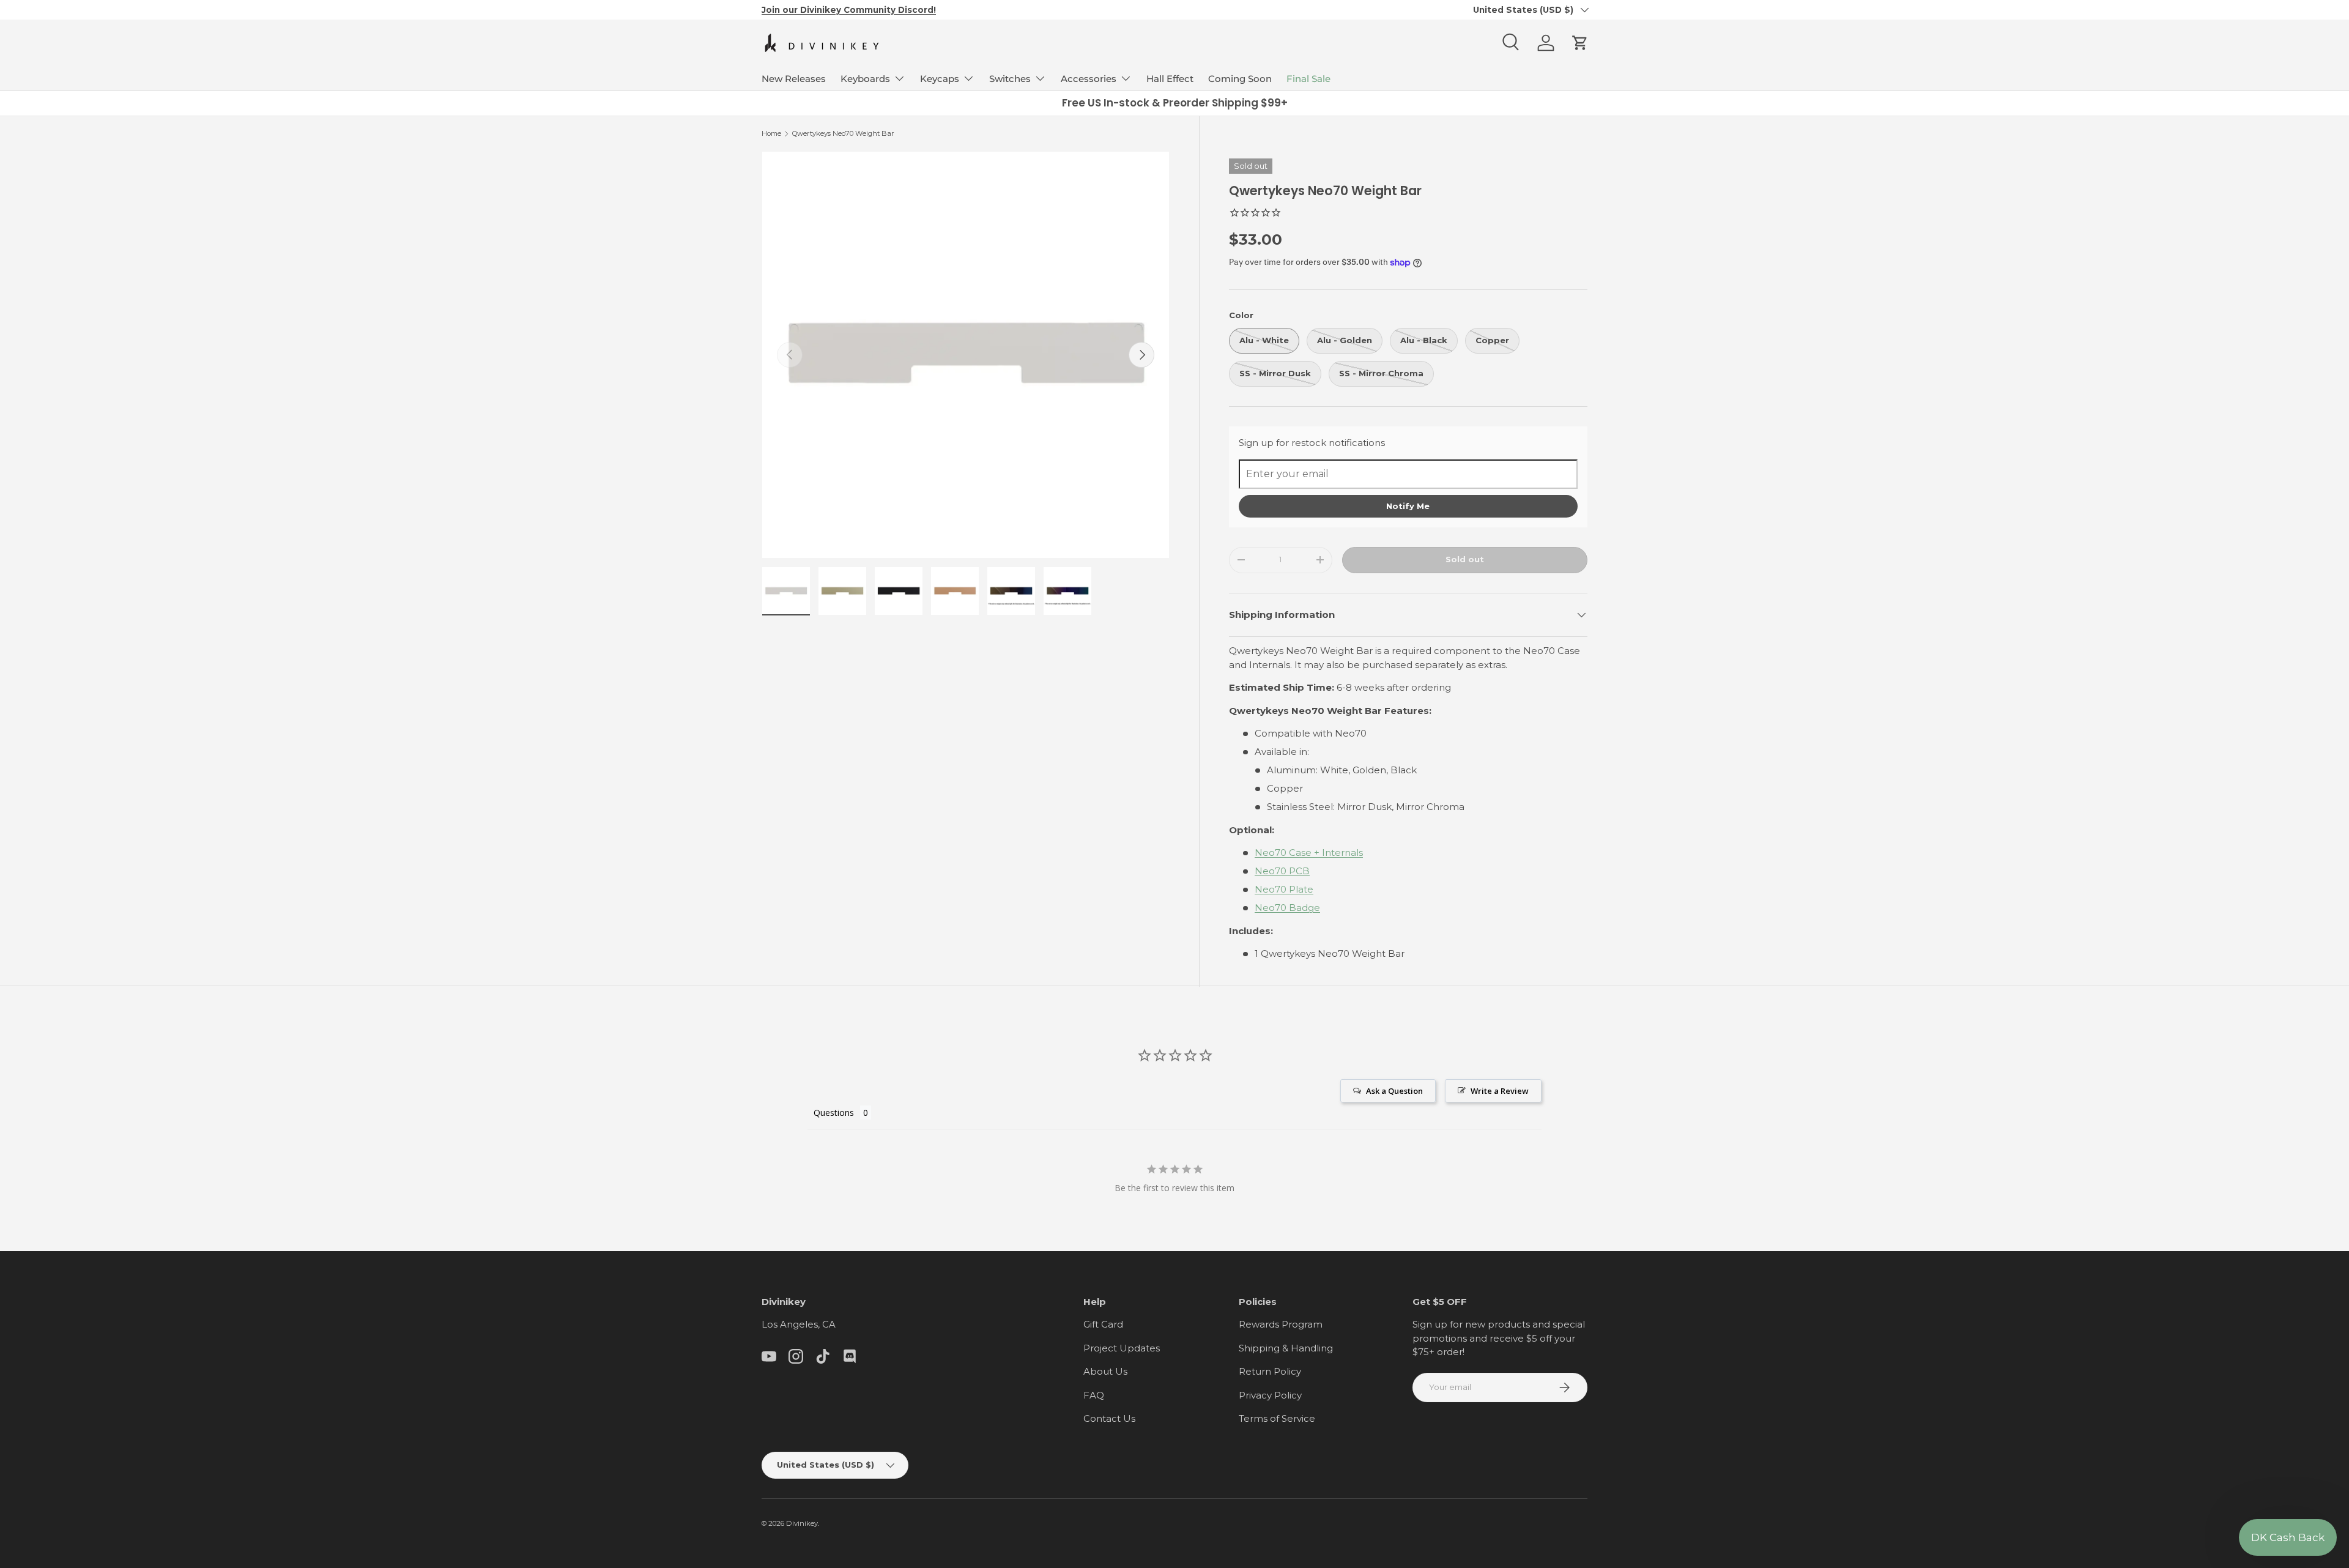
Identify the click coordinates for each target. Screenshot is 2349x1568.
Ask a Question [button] (1394, 1091)
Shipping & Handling (1286, 1348)
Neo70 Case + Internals (1309, 853)
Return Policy (1270, 1371)
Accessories (1089, 79)
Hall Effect (1170, 79)
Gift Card (1103, 1324)
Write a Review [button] (1500, 1091)
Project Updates (1122, 1348)
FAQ (1094, 1395)
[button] (1580, 43)
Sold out (1465, 559)
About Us (1105, 1371)
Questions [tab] (834, 1113)
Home (771, 133)
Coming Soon (1240, 79)
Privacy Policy (1270, 1395)
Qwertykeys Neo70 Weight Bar (843, 133)
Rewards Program (1281, 1324)
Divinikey (802, 1523)
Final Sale (1308, 79)
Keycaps (940, 79)
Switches (1010, 79)
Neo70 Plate (1284, 889)
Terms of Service (1277, 1418)
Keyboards (865, 79)
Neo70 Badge (1287, 908)
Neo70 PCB (1282, 871)
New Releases (794, 79)
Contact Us (1109, 1418)
